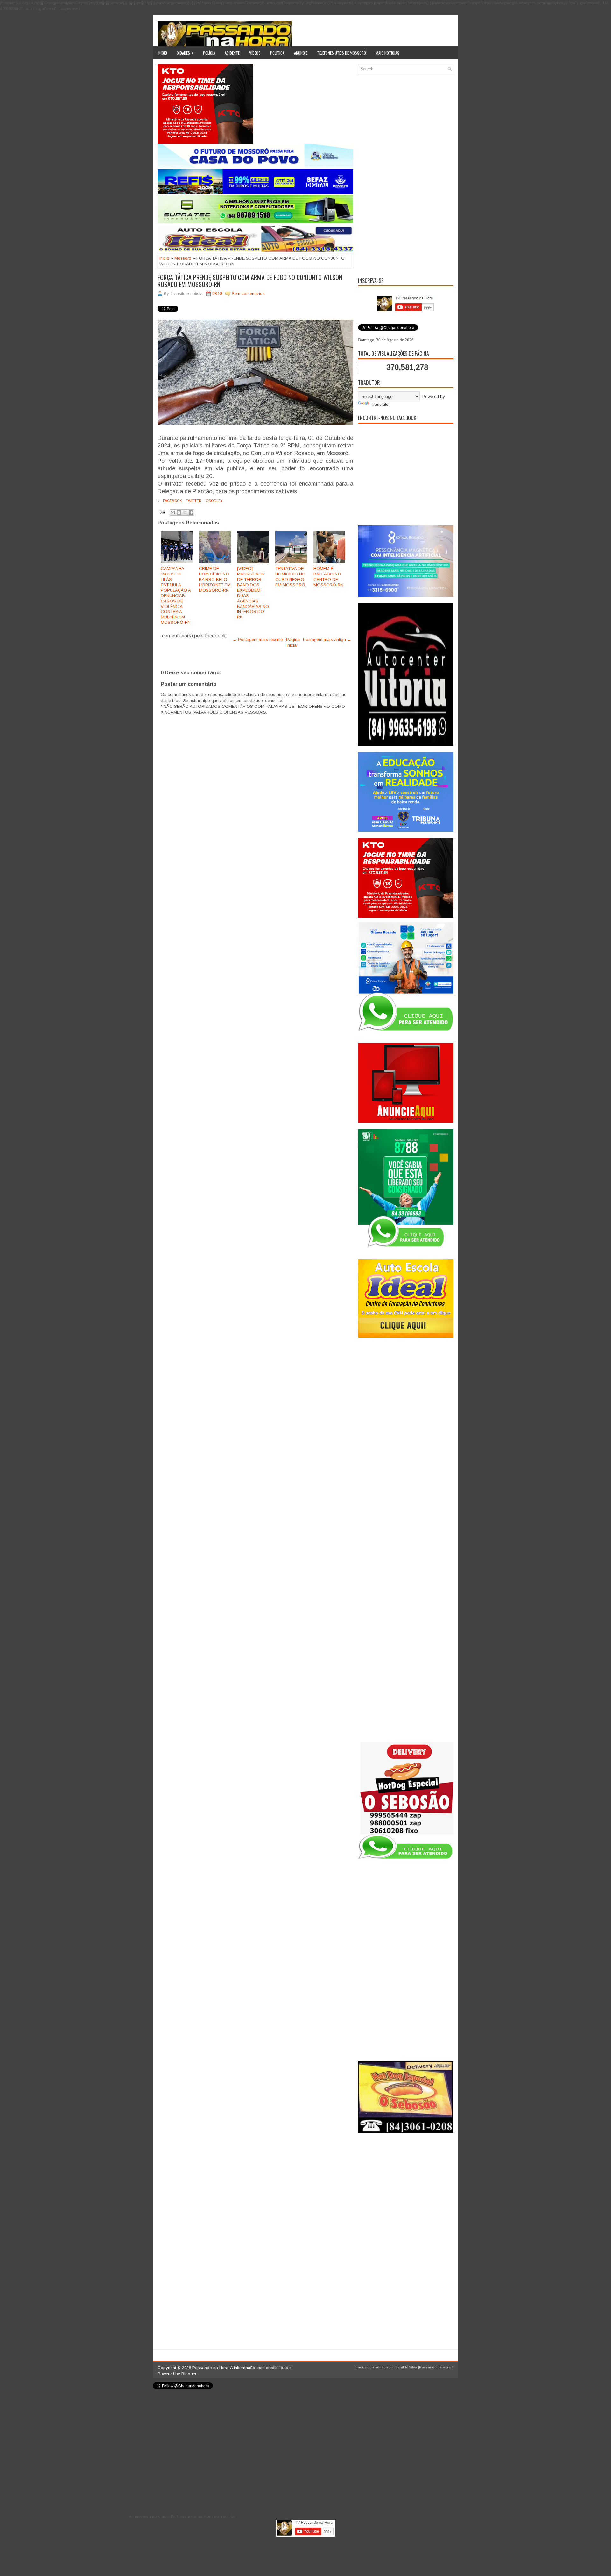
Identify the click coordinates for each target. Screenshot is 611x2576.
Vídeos (255, 53)
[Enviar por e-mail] (173, 512)
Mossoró (183, 258)
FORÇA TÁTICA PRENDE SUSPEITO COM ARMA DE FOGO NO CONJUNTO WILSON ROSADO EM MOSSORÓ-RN (250, 281)
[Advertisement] (406, 175)
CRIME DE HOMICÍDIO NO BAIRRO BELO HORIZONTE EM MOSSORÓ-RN (215, 579)
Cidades (185, 53)
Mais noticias (387, 53)
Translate (379, 404)
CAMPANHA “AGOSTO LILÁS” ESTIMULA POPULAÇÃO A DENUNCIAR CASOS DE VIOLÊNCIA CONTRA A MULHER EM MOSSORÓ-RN (176, 595)
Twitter (193, 501)
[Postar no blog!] (179, 512)
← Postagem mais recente (258, 640)
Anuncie (301, 53)
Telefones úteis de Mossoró (341, 53)
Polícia (209, 53)
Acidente (232, 53)
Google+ (214, 501)
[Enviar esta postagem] (162, 512)
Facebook (172, 501)
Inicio (162, 53)
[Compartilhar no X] (185, 512)
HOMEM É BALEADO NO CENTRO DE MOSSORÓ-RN (328, 577)
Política (277, 53)
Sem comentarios (248, 294)
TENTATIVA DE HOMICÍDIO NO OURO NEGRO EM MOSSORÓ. (291, 577)
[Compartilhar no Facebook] (191, 512)
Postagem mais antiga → (327, 640)
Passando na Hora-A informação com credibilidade (241, 2368)
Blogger (189, 2374)
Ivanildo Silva (406, 2367)
